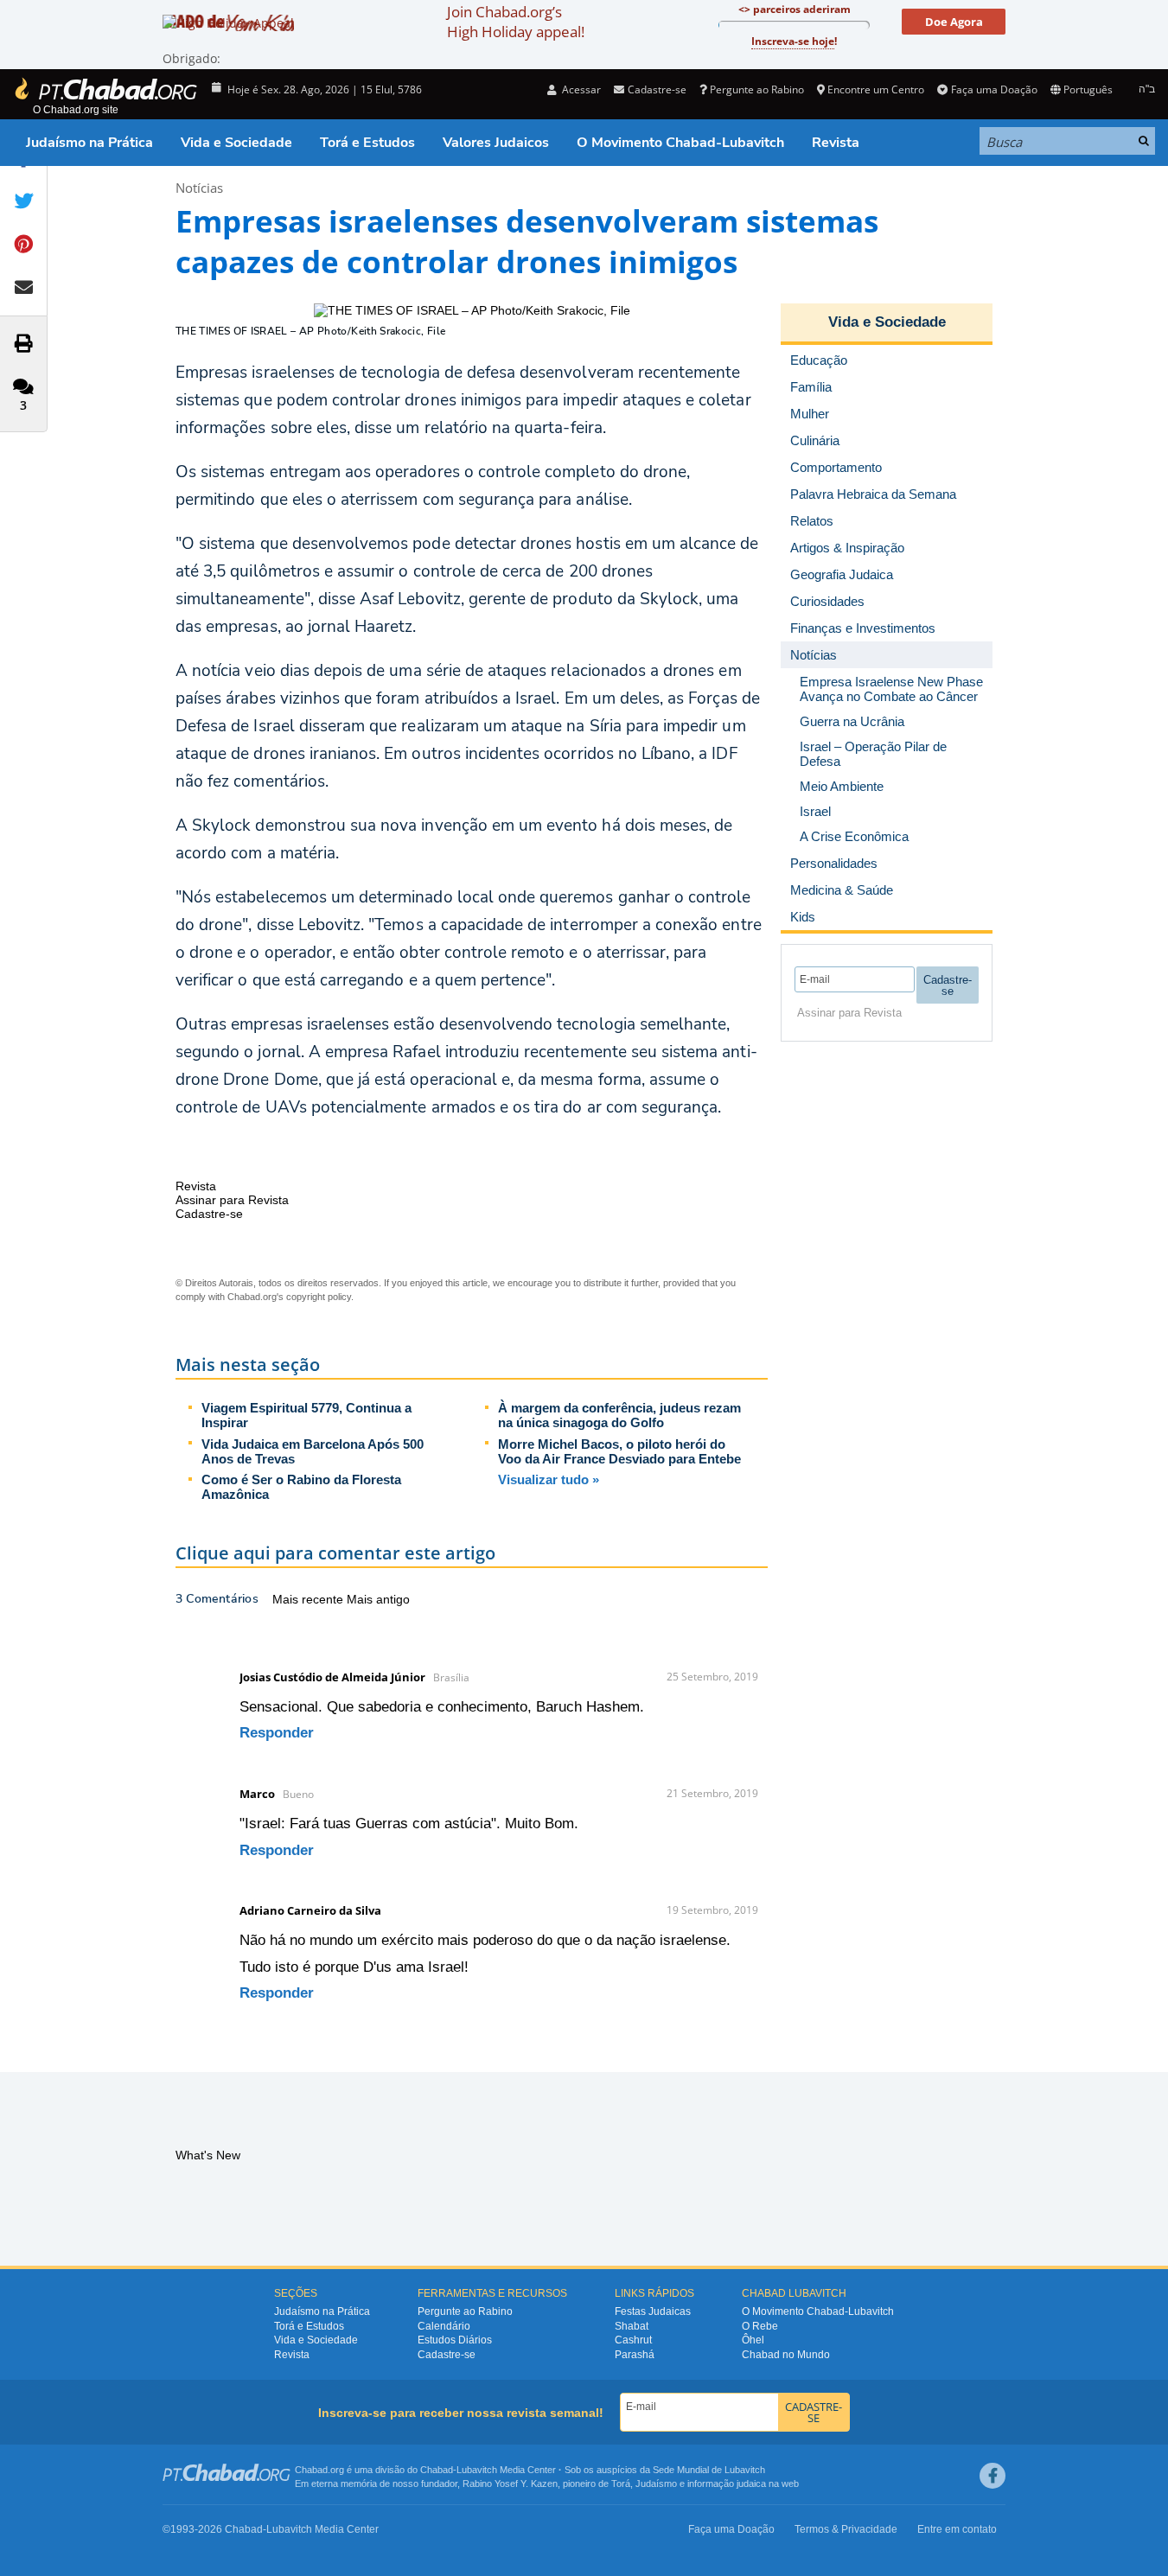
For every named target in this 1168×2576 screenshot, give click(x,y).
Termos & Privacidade (846, 2529)
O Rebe (760, 2326)
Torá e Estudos (367, 143)
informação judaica (727, 2484)
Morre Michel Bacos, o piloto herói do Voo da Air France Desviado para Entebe (619, 1451)
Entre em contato (957, 2529)
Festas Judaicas (653, 2311)
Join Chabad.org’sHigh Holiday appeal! (516, 22)
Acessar (580, 89)
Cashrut (633, 2340)
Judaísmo (656, 2484)
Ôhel (753, 2340)
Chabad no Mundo (786, 2355)
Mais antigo (378, 1599)
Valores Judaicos (496, 143)
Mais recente (310, 1599)
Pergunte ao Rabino (757, 89)
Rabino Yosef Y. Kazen (510, 2484)
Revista (836, 143)
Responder (277, 1733)
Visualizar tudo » (549, 1479)
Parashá (635, 2355)
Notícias (199, 188)
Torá (621, 2484)
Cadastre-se (447, 2355)
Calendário (444, 2326)
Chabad (437, 2470)
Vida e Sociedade (236, 143)
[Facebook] (992, 2476)
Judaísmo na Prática (89, 143)
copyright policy (319, 1297)
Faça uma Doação (994, 89)
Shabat (632, 2326)
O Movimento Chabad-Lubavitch (680, 143)
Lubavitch (477, 2470)
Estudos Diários (455, 2340)
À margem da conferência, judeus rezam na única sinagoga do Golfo (619, 1415)
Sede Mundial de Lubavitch (709, 2470)
